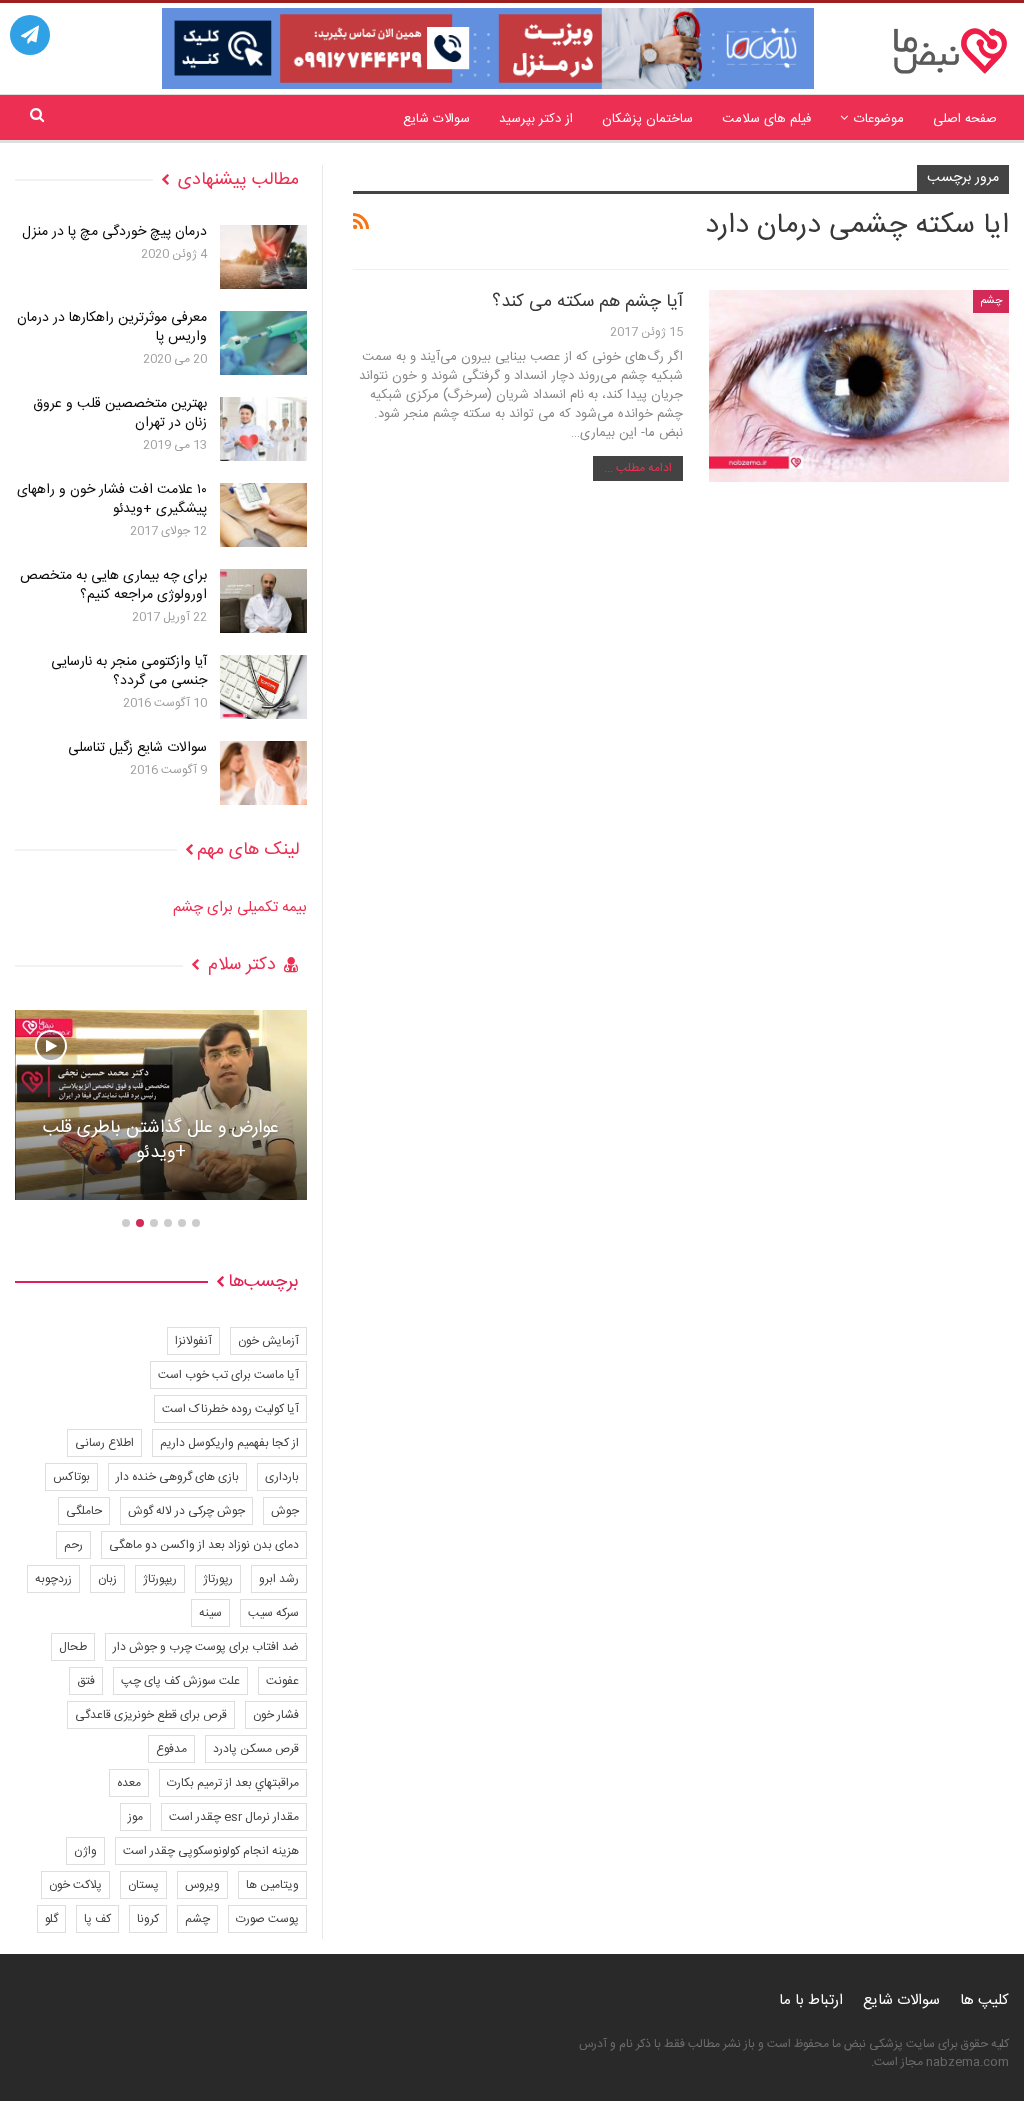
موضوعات (879, 119)
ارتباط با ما (811, 2000)
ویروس (202, 1885)
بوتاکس (71, 1477)
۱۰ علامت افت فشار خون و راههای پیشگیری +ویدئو (112, 499)
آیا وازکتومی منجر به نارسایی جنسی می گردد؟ (129, 671)
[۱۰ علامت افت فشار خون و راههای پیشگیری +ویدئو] (263, 515)
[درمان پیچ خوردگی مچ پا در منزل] (263, 257)
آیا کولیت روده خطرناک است (230, 1409)
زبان (107, 1579)
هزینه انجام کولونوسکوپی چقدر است (211, 1851)
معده (129, 1783)
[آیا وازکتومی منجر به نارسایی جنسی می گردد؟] (263, 687)
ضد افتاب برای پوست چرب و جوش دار (206, 1647)
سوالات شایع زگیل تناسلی (137, 748)
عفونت (282, 1681)
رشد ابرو (279, 1579)
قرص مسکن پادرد (256, 1749)
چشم (991, 301)
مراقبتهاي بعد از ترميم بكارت (233, 1783)
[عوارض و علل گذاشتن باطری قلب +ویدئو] (161, 1105)
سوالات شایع (436, 119)
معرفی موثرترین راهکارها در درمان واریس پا (112, 327)
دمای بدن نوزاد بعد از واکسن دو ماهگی (204, 1545)
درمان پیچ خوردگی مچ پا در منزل (114, 232)
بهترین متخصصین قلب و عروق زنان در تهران (120, 413)
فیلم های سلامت (766, 119)
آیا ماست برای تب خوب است (228, 1375)
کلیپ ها (984, 2000)
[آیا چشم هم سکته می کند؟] (859, 386)
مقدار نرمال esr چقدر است (234, 1817)
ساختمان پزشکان (647, 119)
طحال (73, 1647)
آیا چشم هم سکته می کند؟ (587, 302)
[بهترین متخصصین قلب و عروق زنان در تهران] (263, 429)
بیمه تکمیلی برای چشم (240, 907)
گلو (51, 1919)
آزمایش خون (268, 1341)
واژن (85, 1851)
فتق (86, 1681)
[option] (161, 1115)
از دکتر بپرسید (536, 119)
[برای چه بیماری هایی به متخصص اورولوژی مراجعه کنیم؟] (263, 601)
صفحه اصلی (965, 119)
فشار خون (276, 1715)
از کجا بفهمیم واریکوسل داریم (229, 1443)
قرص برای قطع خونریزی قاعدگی (151, 1715)
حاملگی (84, 1511)
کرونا (148, 1919)
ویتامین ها (272, 1885)
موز (135, 1817)
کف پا (97, 1919)
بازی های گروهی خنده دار (177, 1477)
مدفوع (171, 1749)
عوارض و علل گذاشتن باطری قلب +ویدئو (161, 1140)
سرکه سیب (273, 1613)
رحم (73, 1545)
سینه (210, 1613)
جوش (285, 1511)
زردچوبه (53, 1579)
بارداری (282, 1477)
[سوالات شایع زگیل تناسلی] (263, 773)
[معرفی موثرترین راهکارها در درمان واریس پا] (263, 343)
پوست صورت (267, 1919)
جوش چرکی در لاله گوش (186, 1511)
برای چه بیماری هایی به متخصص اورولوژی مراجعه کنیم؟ (113, 585)
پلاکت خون (75, 1885)
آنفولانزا (193, 1341)
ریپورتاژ (160, 1579)
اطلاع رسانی (104, 1443)
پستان (143, 1885)
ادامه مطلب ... (638, 468)
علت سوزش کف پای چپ (180, 1681)
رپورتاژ (218, 1579)
